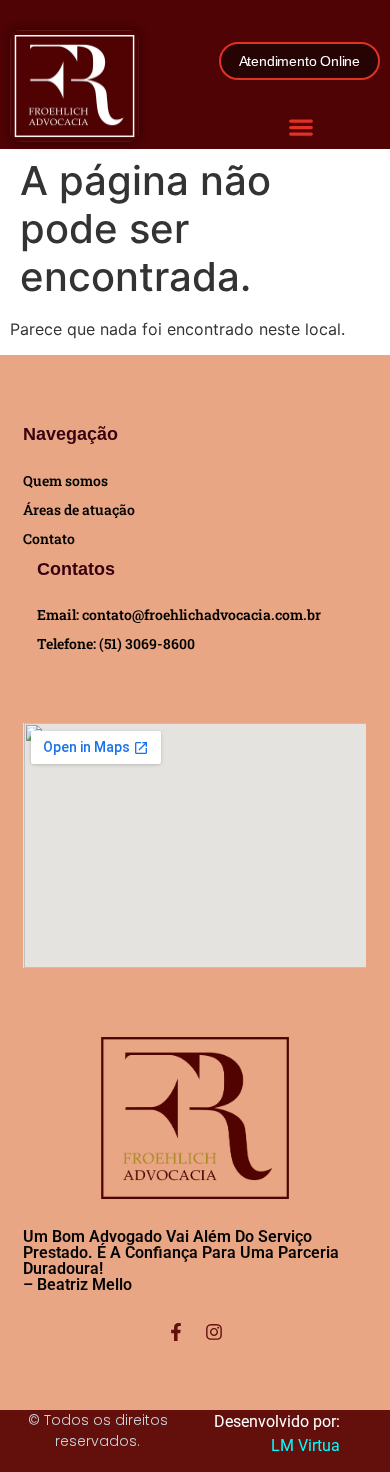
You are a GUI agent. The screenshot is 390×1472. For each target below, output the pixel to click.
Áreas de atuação (79, 509)
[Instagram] (214, 1332)
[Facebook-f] (176, 1332)
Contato (49, 538)
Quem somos (65, 480)
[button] (300, 126)
